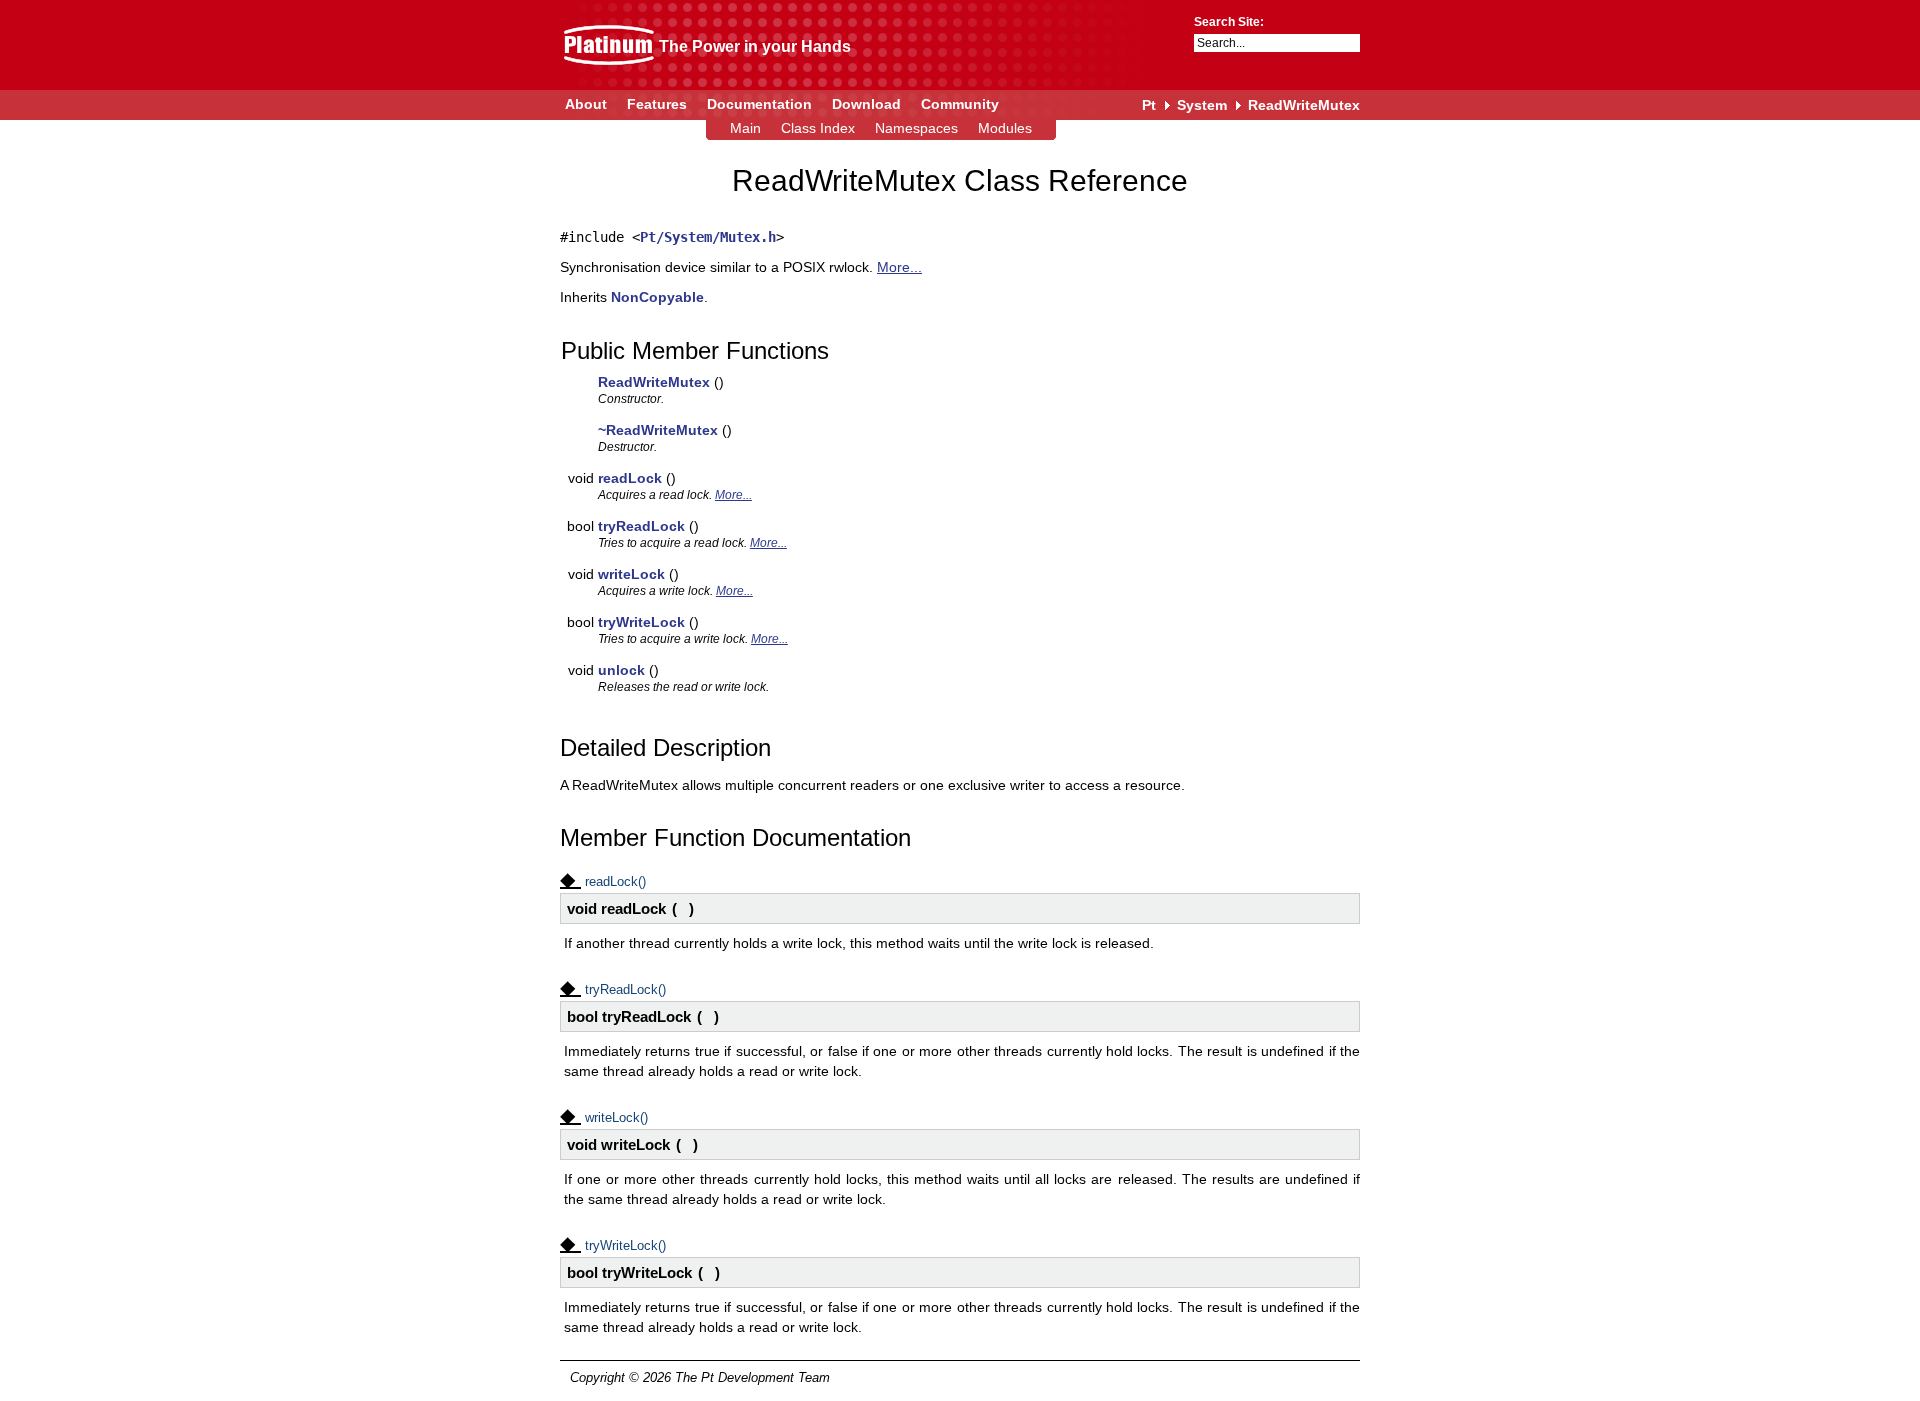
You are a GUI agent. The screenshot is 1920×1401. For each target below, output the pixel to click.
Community (960, 104)
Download (866, 104)
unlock (621, 670)
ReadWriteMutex (1304, 105)
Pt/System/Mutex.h (708, 237)
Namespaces (916, 128)
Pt (1149, 105)
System (1202, 105)
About (586, 104)
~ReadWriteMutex (658, 430)
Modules (1005, 128)
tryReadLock (641, 526)
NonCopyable (657, 297)
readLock (630, 478)
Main (745, 128)
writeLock (631, 574)
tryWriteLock (641, 622)
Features (657, 104)
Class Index (818, 128)
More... (899, 267)
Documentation (759, 104)
